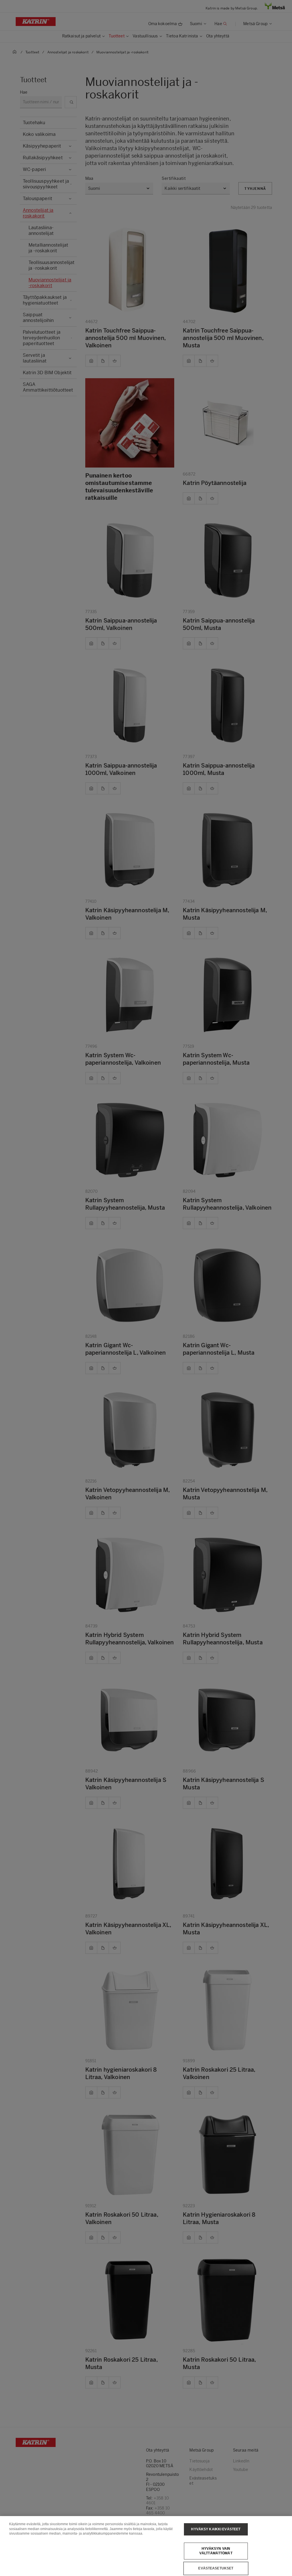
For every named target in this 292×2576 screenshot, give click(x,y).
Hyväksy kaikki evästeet (216, 2529)
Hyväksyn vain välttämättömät (216, 2551)
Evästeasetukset (216, 2568)
